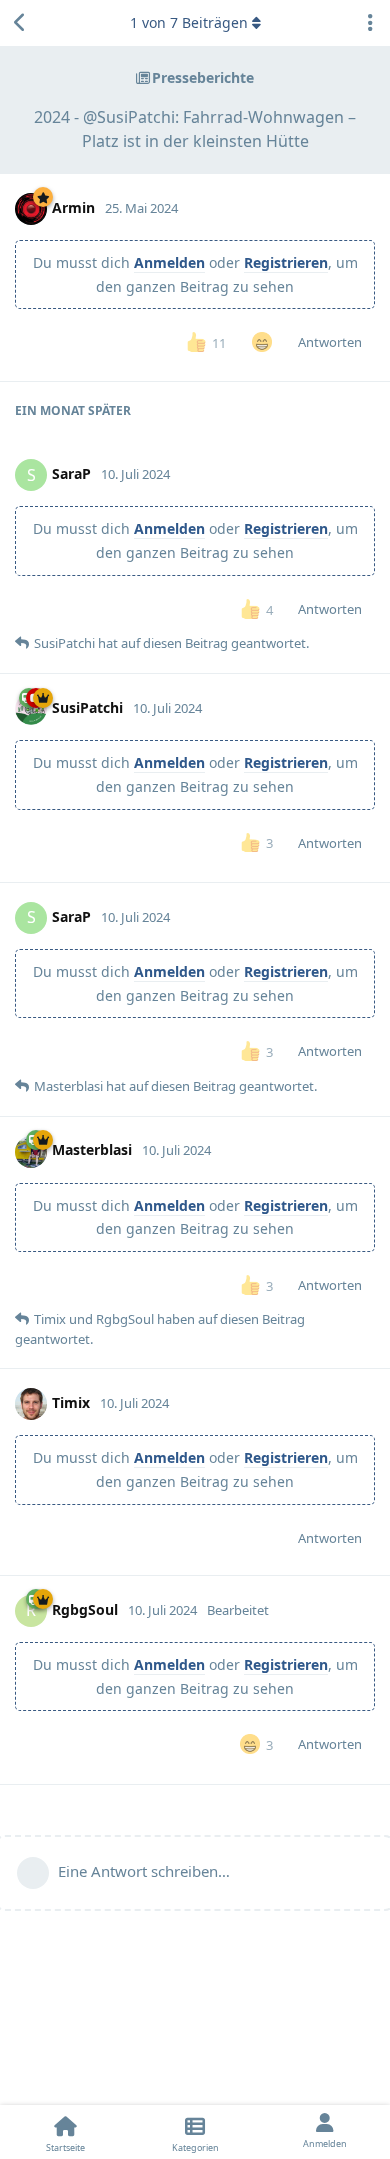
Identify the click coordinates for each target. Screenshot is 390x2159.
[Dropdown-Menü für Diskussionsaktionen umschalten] (370, 23)
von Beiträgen (189, 22)
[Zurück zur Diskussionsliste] (20, 23)
